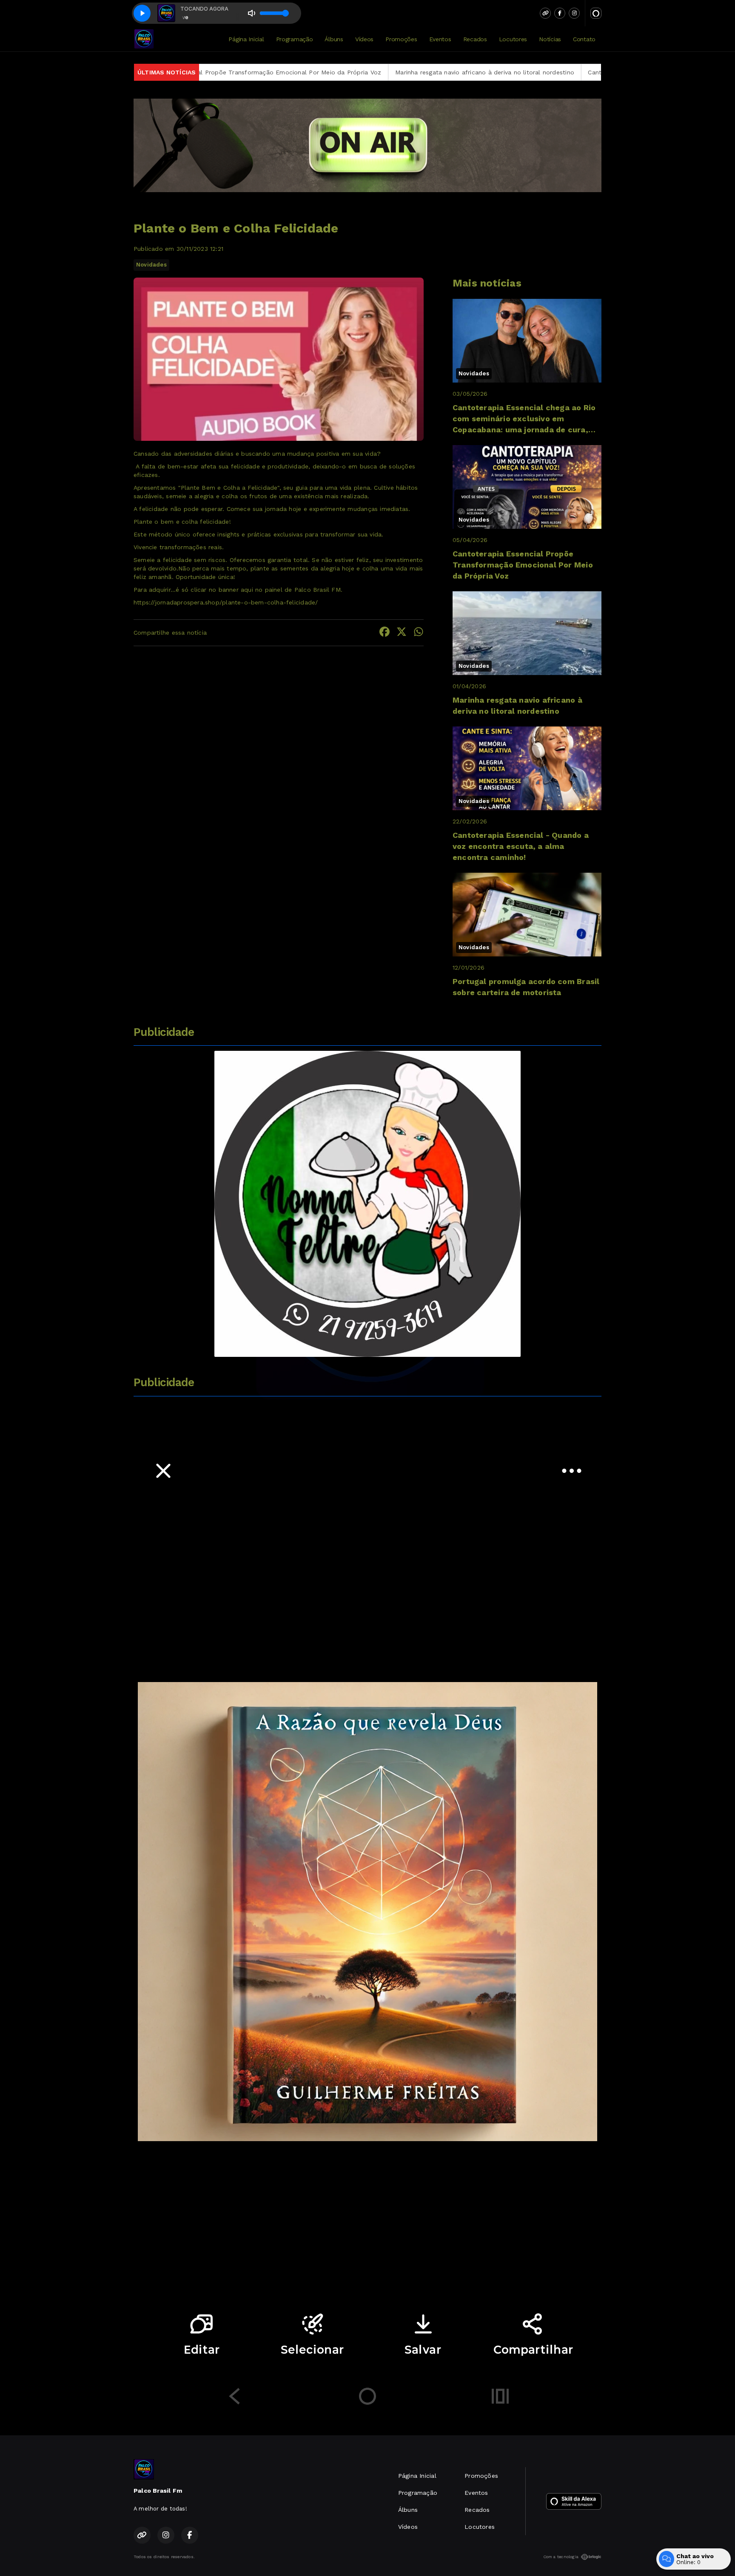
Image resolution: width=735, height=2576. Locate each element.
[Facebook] (560, 13)
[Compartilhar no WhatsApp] (419, 633)
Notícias (550, 39)
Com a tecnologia (561, 2557)
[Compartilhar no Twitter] (402, 633)
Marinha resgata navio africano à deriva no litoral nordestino (336, 72)
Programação (295, 39)
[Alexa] (596, 13)
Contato (584, 39)
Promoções (401, 39)
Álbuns (334, 39)
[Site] (545, 13)
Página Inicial (246, 39)
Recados (475, 39)
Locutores (513, 39)
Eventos (440, 39)
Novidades (151, 265)
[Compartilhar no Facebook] (385, 633)
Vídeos (364, 39)
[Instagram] (574, 13)
